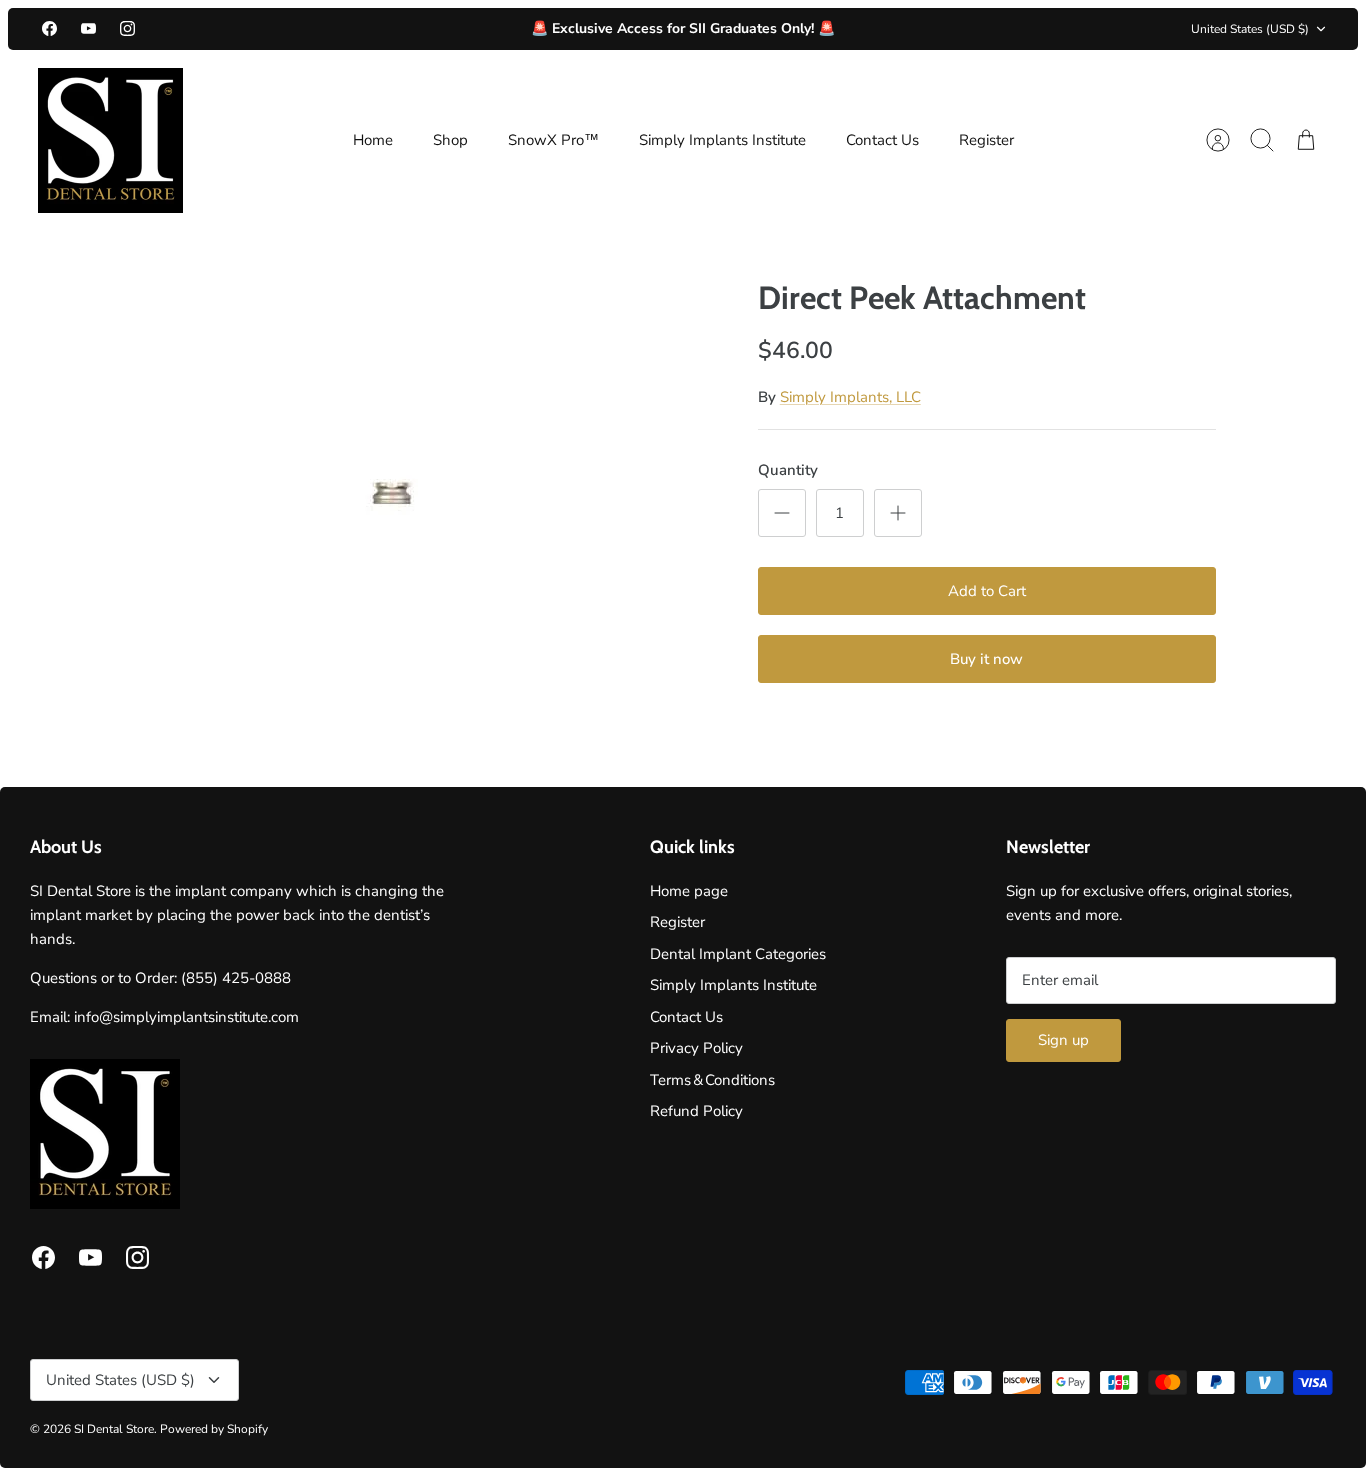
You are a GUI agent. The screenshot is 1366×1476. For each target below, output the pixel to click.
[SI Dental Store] (110, 140)
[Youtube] (88, 28)
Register (986, 140)
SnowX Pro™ (553, 140)
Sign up (1063, 1040)
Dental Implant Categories (738, 954)
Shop (450, 140)
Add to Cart (987, 591)
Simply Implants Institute (722, 140)
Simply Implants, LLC (850, 397)
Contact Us (882, 140)
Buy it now (986, 659)
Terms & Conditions (712, 1080)
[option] (394, 483)
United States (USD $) (1250, 29)
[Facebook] (49, 28)
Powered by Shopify (214, 1429)
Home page (689, 891)
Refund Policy (696, 1111)
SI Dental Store (114, 1429)
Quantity (788, 470)
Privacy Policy (696, 1048)
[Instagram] (127, 28)
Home (373, 140)
